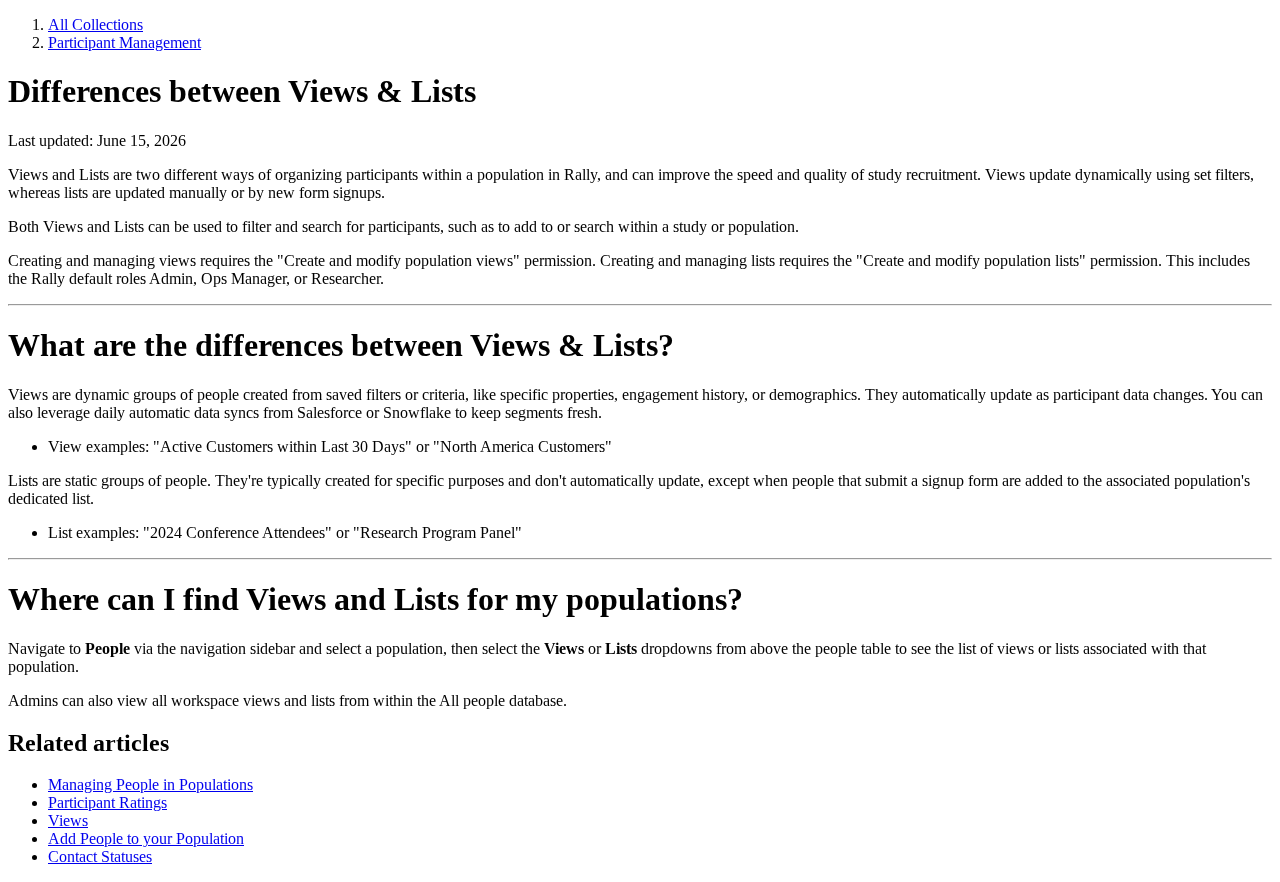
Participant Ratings (107, 802)
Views (68, 820)
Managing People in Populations (150, 784)
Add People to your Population (146, 838)
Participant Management (124, 42)
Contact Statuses (100, 856)
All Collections (95, 24)
